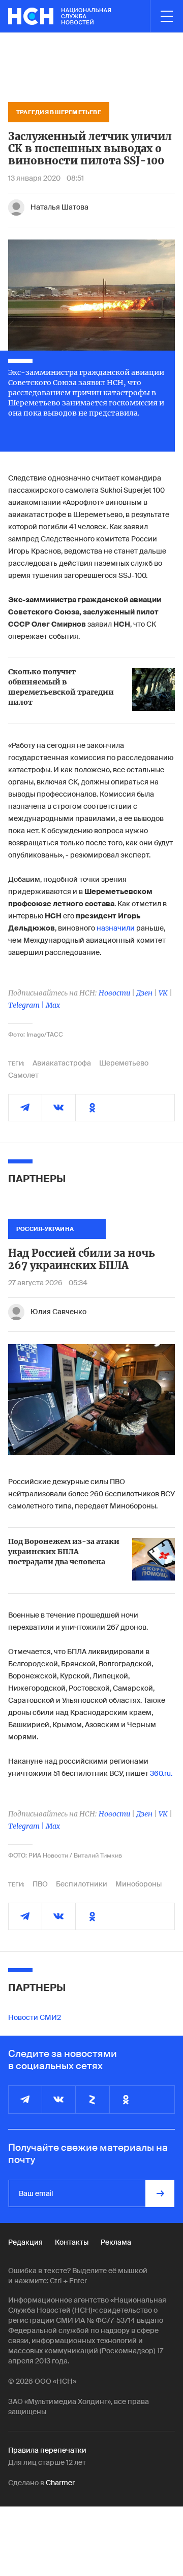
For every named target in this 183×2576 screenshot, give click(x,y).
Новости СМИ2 (35, 2017)
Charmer (60, 2483)
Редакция (25, 2242)
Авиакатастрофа (62, 1063)
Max (53, 1005)
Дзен (144, 993)
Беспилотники (82, 1884)
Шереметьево (124, 1063)
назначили (116, 928)
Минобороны (139, 1884)
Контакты (72, 2242)
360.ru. (161, 1773)
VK (163, 993)
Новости (114, 993)
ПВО (40, 1884)
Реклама (116, 2242)
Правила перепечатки (47, 2450)
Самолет (23, 1075)
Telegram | (27, 1005)
